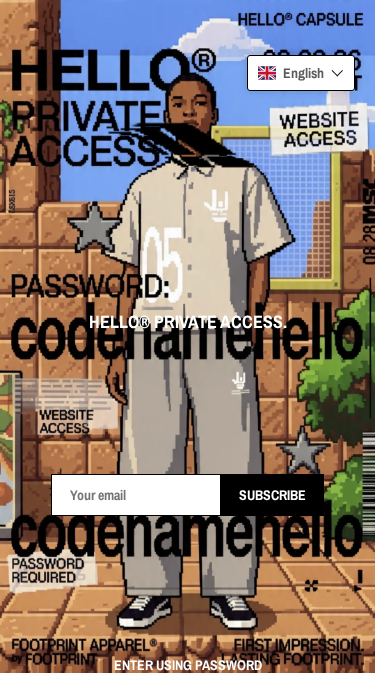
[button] (301, 73)
